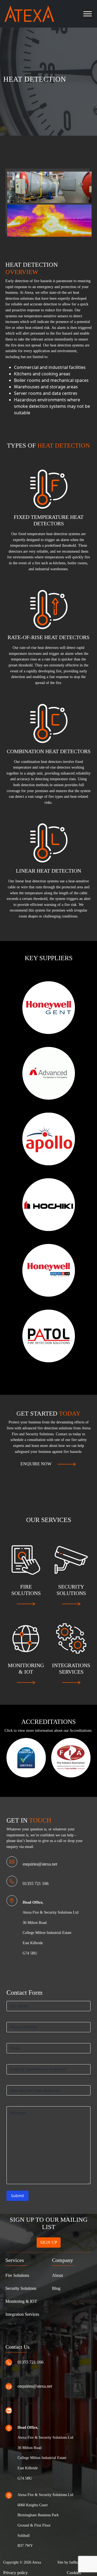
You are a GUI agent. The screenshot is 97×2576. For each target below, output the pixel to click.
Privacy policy (15, 2573)
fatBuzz (75, 2562)
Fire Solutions (17, 2275)
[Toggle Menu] (88, 14)
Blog (56, 2288)
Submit (18, 2196)
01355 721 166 (36, 1883)
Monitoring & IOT (21, 2301)
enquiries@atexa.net (40, 1864)
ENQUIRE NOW (36, 1464)
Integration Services (22, 2314)
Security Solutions (21, 2288)
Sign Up (49, 2242)
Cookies (74, 2573)
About (57, 2275)
